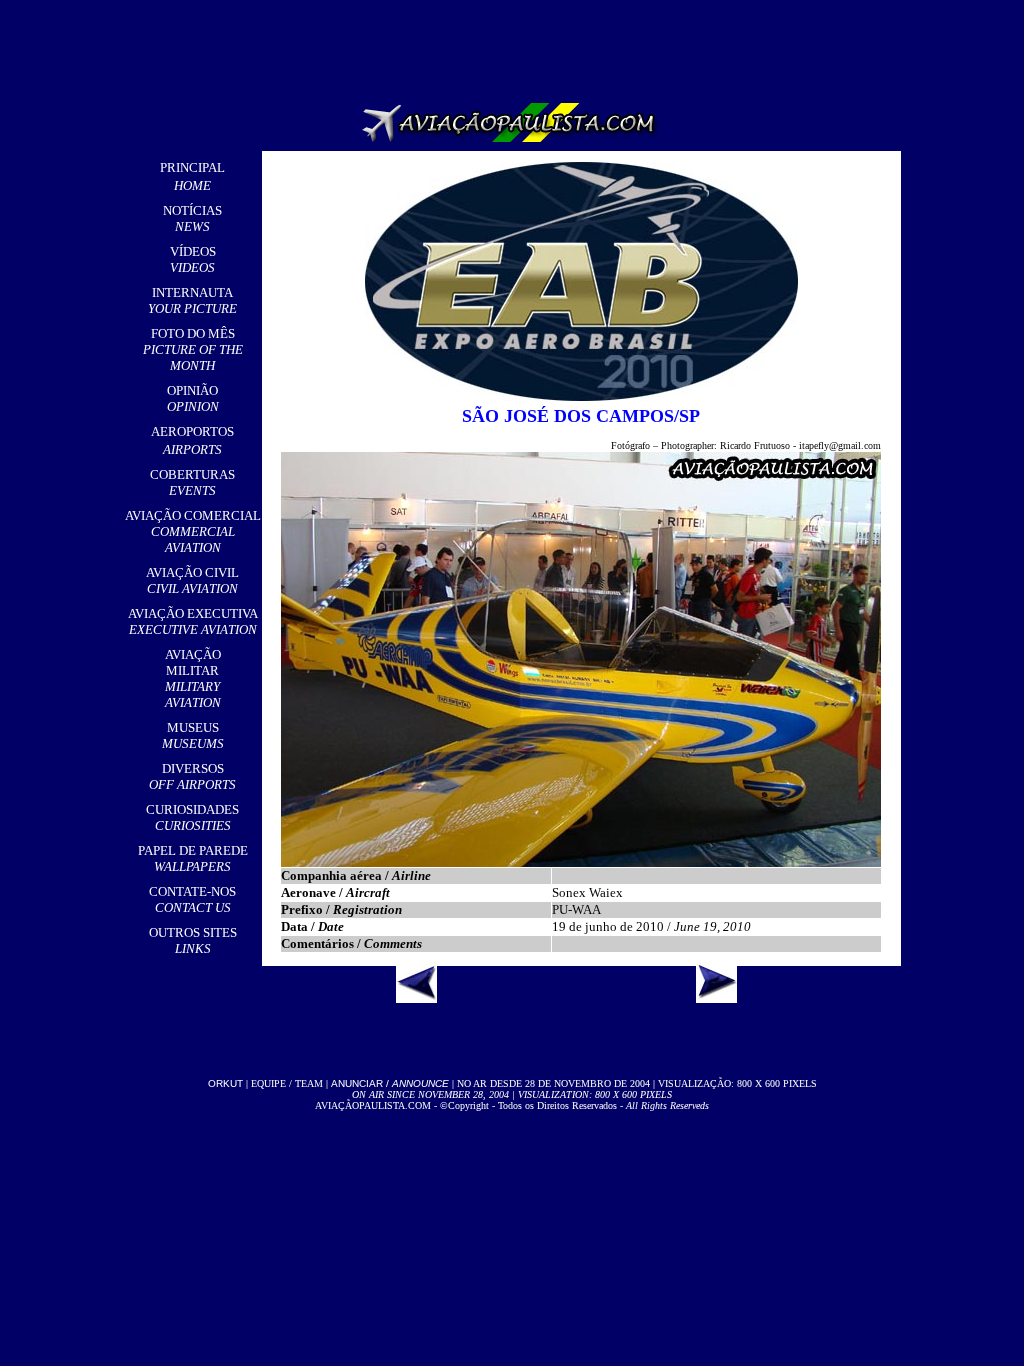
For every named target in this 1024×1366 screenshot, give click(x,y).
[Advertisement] (516, 45)
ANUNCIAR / (390, 1083)
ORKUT (225, 1083)
